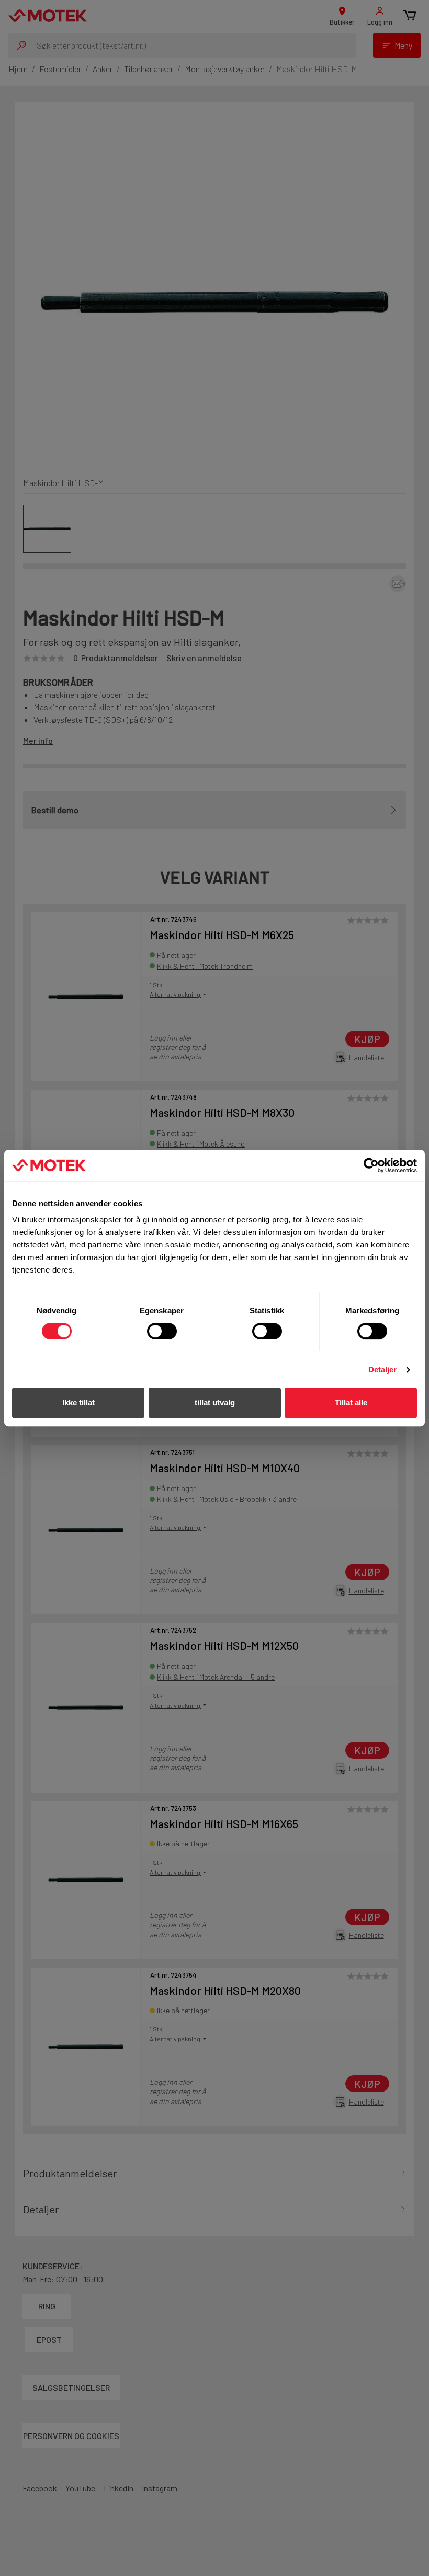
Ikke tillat (78, 1402)
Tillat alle (351, 1402)
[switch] (162, 1331)
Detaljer (383, 1370)
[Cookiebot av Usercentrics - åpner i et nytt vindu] (371, 1165)
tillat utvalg (215, 1402)
